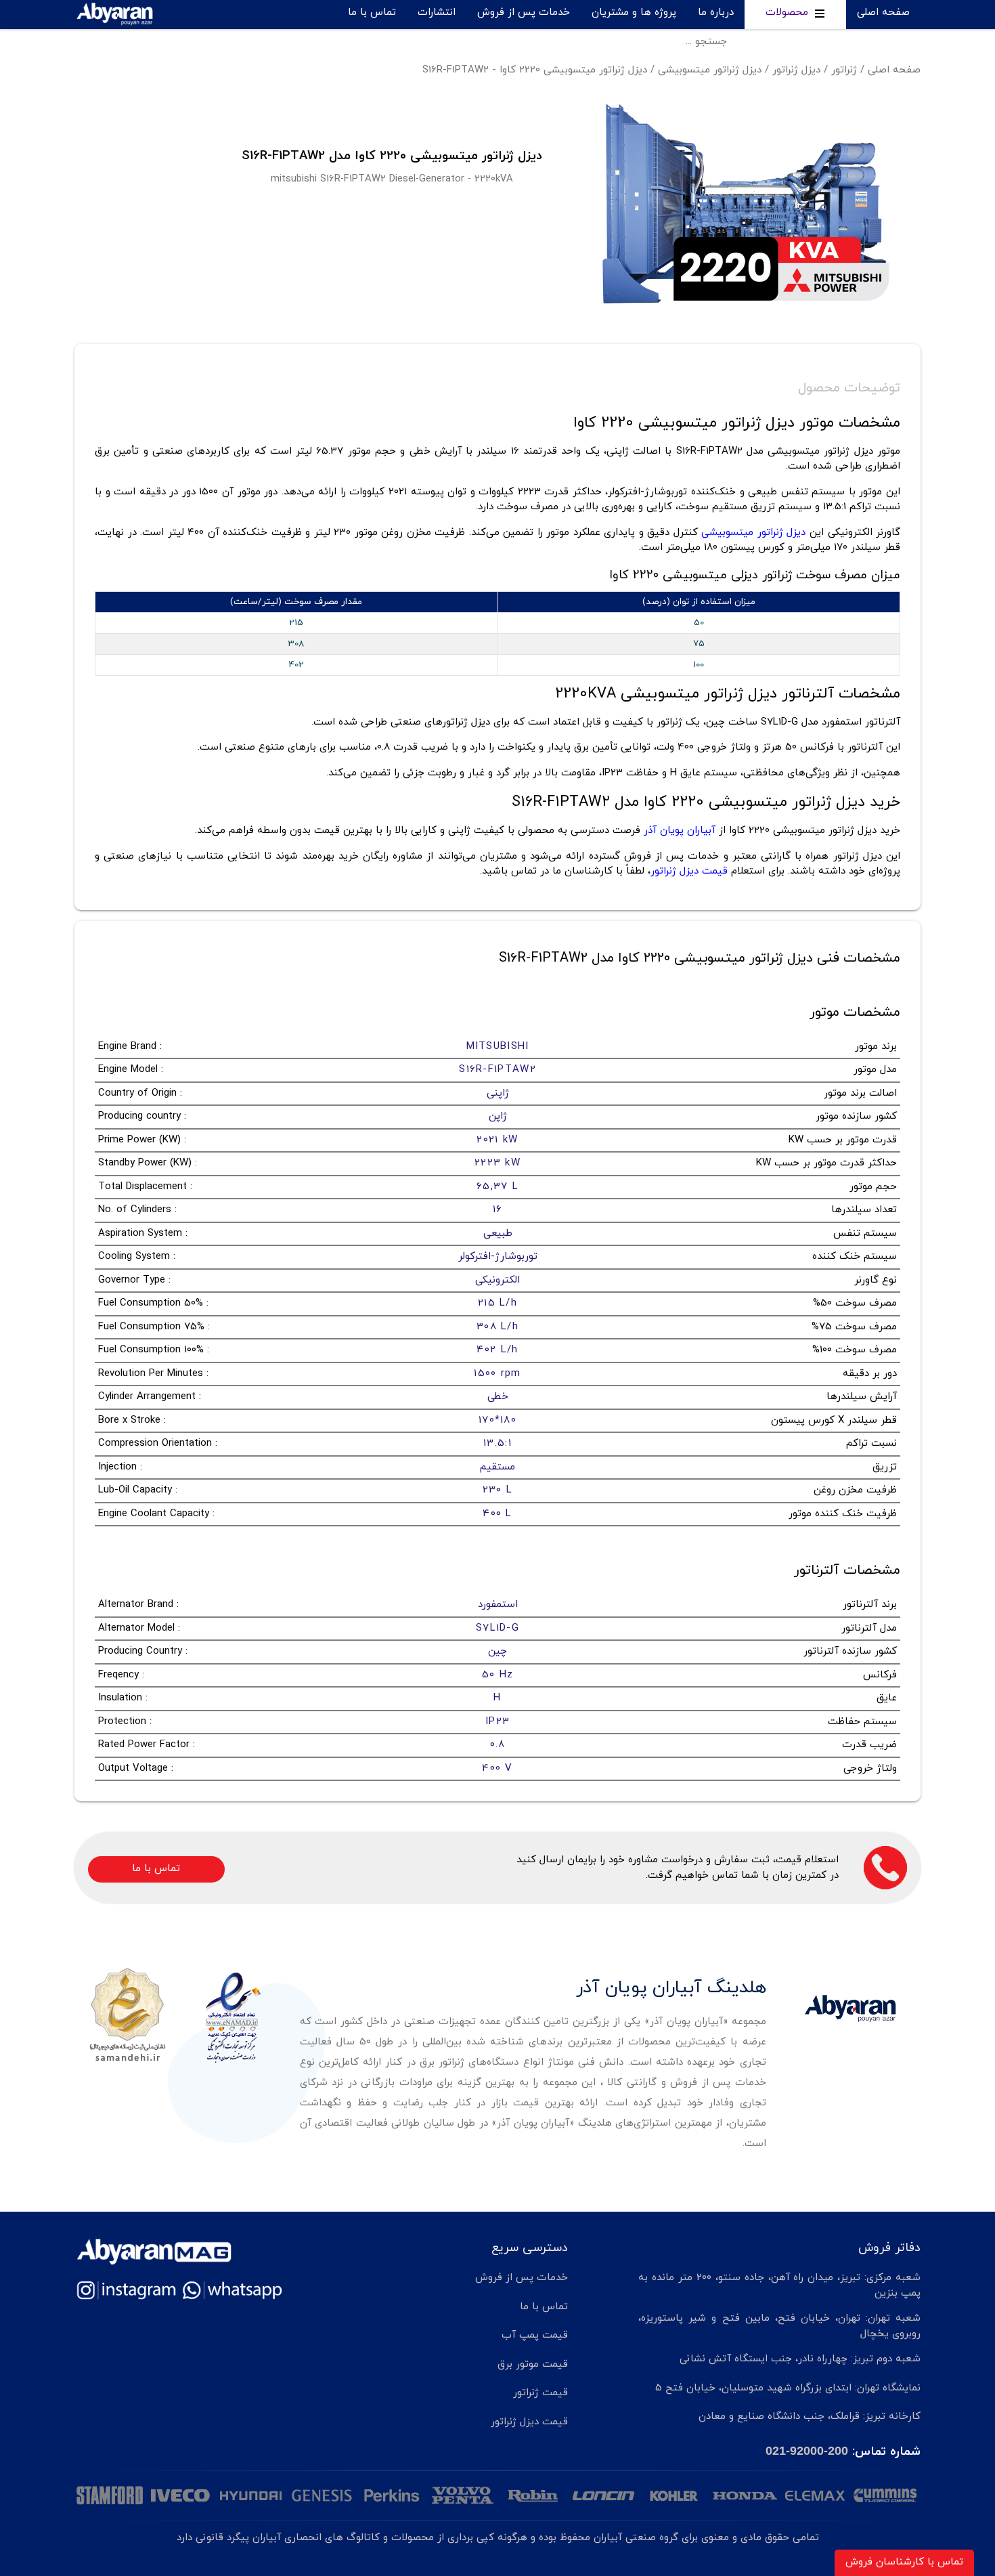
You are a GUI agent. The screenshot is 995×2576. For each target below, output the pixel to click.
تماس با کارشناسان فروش (904, 2562)
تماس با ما (372, 13)
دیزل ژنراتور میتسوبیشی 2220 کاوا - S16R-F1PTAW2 (535, 70)
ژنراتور (844, 70)
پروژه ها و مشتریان (634, 13)
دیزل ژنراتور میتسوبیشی (710, 70)
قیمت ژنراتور (540, 2393)
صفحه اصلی (883, 13)
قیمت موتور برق (533, 2364)
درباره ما (716, 13)
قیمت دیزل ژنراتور (529, 2422)
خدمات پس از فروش (524, 13)
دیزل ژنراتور (796, 70)
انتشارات (437, 13)
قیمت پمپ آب (535, 2335)
